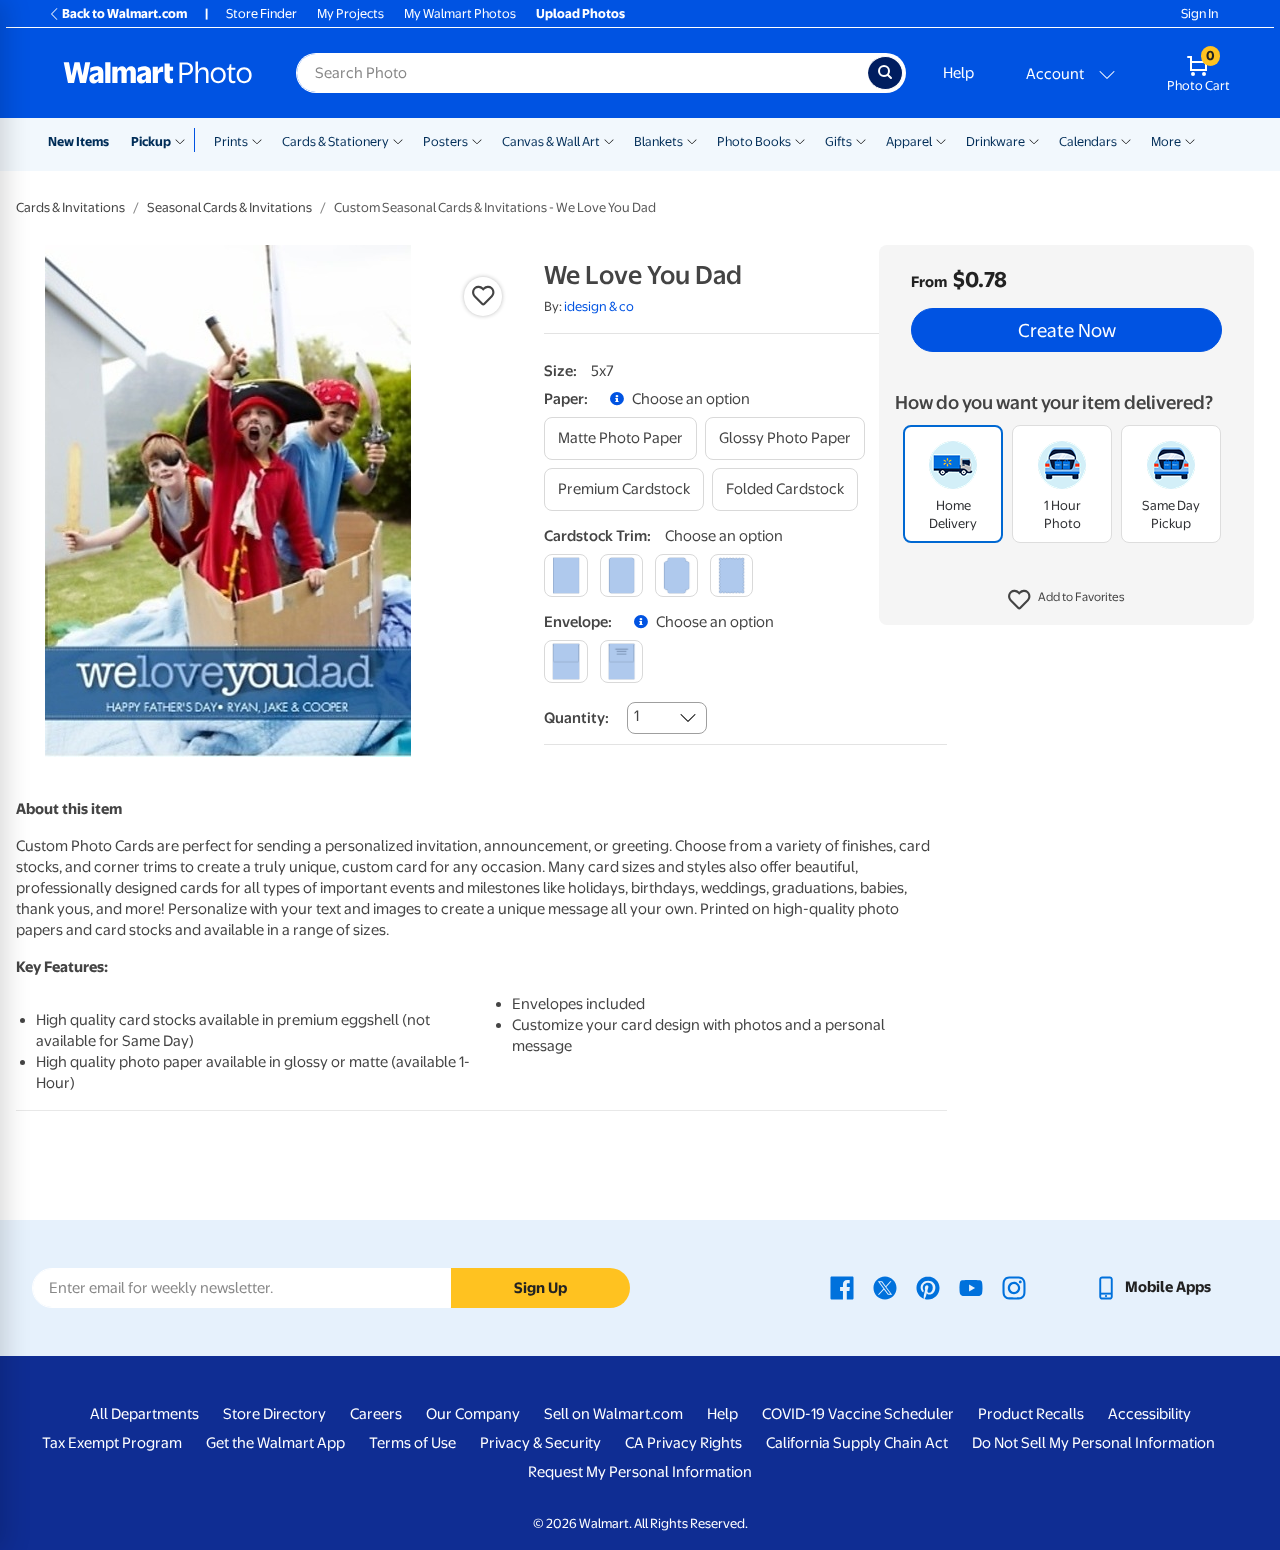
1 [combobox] (636, 716)
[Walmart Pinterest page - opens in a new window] (928, 1287)
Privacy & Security (540, 1443)
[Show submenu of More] (1190, 140)
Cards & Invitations (70, 207)
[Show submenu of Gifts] (861, 140)
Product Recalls (1031, 1414)
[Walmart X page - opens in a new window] (885, 1287)
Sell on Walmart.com (613, 1414)
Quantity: (576, 718)
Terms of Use (412, 1443)
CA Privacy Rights (683, 1443)
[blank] (565, 661)
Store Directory (274, 1414)
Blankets (658, 141)
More (1166, 141)
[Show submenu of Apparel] (941, 140)
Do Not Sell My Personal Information (1093, 1443)
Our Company (473, 1414)
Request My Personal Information (640, 1472)
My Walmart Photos (460, 13)
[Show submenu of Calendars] (1126, 140)
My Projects (350, 13)
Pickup (151, 141)
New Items (78, 141)
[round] (621, 575)
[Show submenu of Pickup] (184, 140)
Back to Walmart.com (124, 13)
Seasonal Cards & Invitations (229, 207)
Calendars (1088, 141)
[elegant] (676, 575)
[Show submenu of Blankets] (692, 140)
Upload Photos (580, 13)
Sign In (1199, 13)
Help (958, 73)
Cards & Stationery (335, 141)
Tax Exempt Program (112, 1443)
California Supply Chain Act (857, 1443)
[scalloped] (731, 575)
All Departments (144, 1414)
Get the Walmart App (275, 1443)
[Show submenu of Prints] (257, 140)
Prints (231, 141)
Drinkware (995, 141)
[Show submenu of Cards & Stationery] (398, 140)
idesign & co (599, 306)
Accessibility (1149, 1414)
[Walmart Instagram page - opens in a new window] (1014, 1287)
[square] (565, 575)
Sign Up (540, 1288)
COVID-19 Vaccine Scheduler (858, 1414)
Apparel (909, 141)
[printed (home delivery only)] (621, 661)
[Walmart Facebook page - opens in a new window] (842, 1287)
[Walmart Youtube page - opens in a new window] (971, 1287)
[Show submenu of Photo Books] (800, 140)
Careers (376, 1414)
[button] (1066, 600)
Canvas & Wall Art (551, 141)
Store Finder (261, 13)
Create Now (1067, 330)
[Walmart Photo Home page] (158, 73)
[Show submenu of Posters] (477, 140)
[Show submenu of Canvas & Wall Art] (609, 140)
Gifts (838, 141)
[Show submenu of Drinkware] (1034, 140)
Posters (445, 141)
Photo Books (754, 141)
